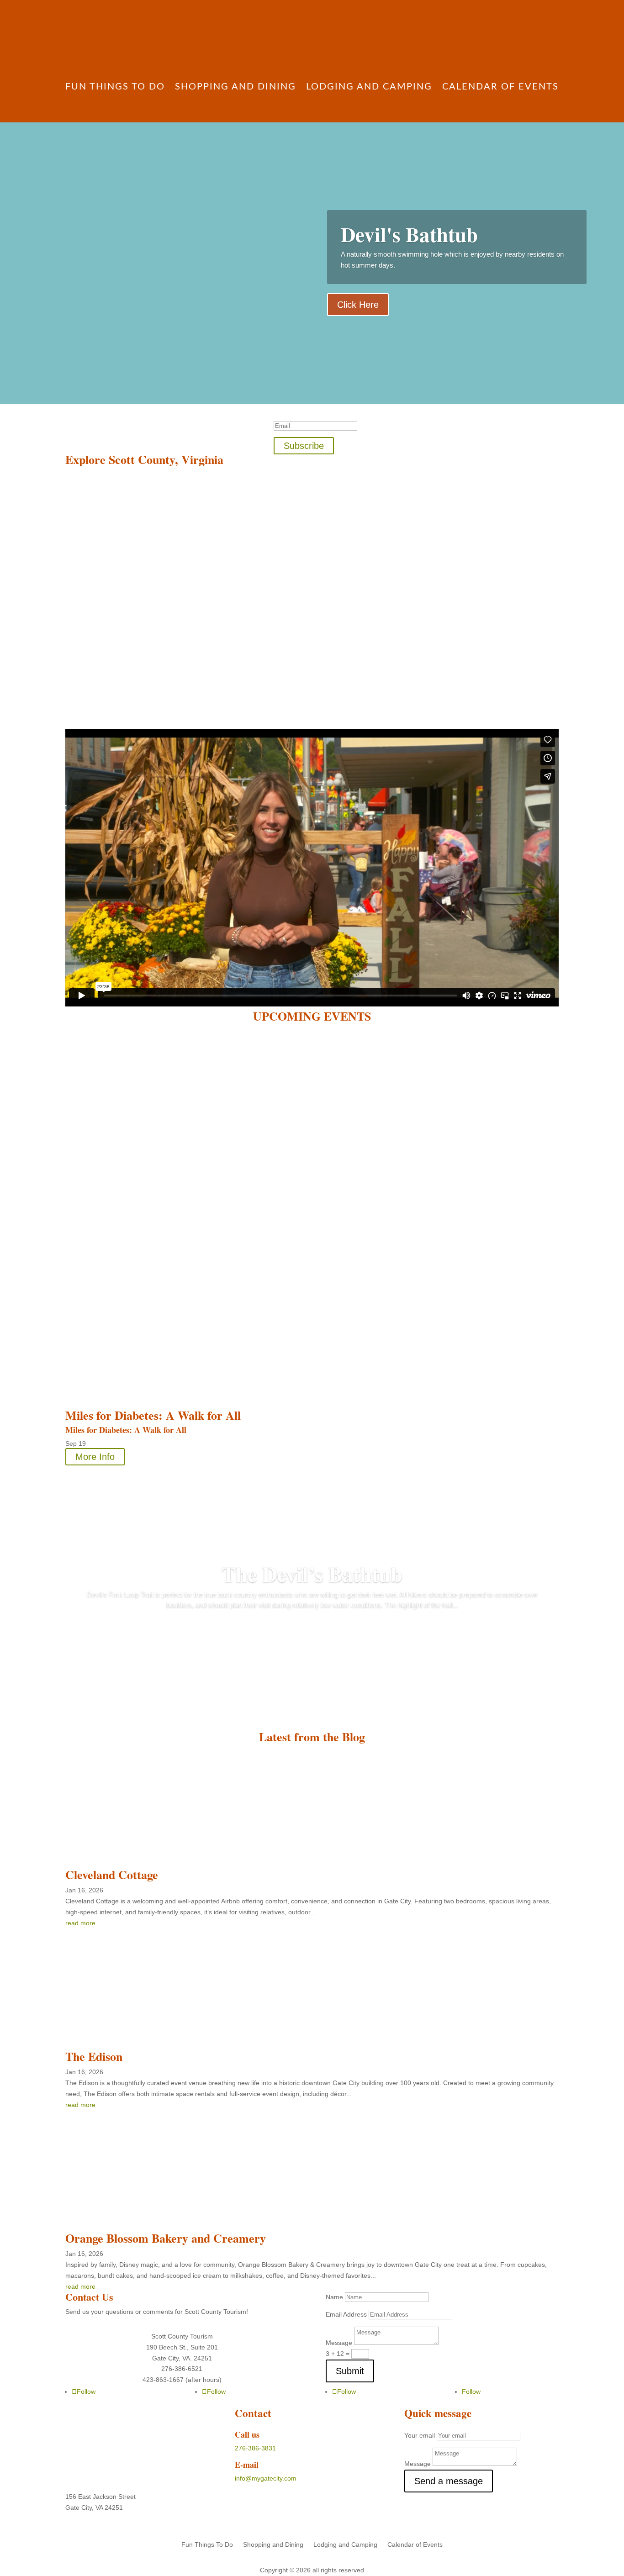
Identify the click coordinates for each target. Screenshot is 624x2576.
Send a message (449, 2481)
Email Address (346, 2314)
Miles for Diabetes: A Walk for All (153, 1415)
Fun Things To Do (115, 87)
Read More (312, 1631)
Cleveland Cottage (112, 1875)
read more (80, 2286)
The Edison (94, 2056)
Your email (420, 2435)
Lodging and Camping (369, 87)
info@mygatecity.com (266, 2478)
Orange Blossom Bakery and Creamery (166, 2238)
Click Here (358, 305)
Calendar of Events (500, 87)
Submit (350, 2371)
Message (339, 2343)
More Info (95, 1457)
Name (334, 2297)
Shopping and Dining (235, 87)
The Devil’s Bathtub (312, 1574)
